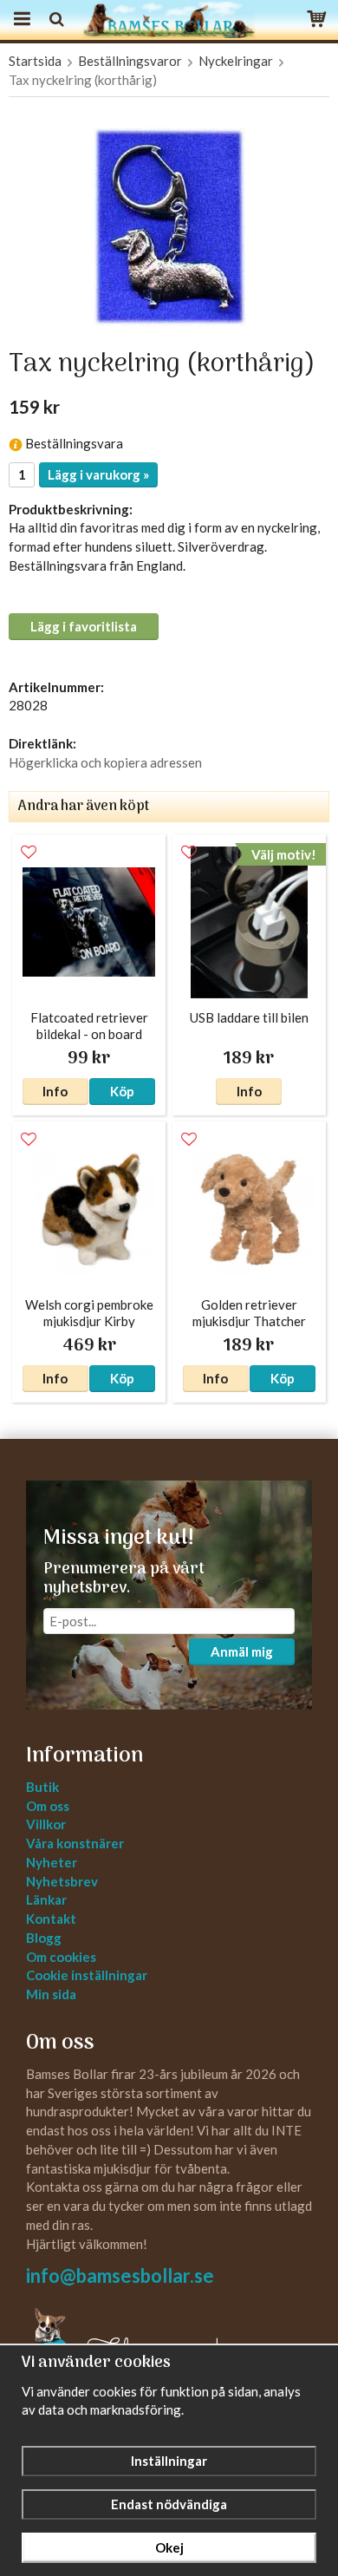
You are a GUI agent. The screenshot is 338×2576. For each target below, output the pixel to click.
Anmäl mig (242, 1651)
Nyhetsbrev (62, 1881)
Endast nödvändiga (169, 2504)
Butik (42, 1787)
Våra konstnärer (75, 1843)
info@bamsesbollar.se (120, 2275)
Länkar (46, 1899)
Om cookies (61, 1957)
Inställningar (169, 2461)
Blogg (44, 1938)
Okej (169, 2547)
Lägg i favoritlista (84, 626)
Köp (122, 1091)
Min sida (51, 1994)
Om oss (48, 1806)
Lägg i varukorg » (98, 474)
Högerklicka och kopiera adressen (105, 762)
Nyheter (52, 1862)
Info (55, 1091)
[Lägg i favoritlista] (29, 853)
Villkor (46, 1824)
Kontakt (51, 1919)
